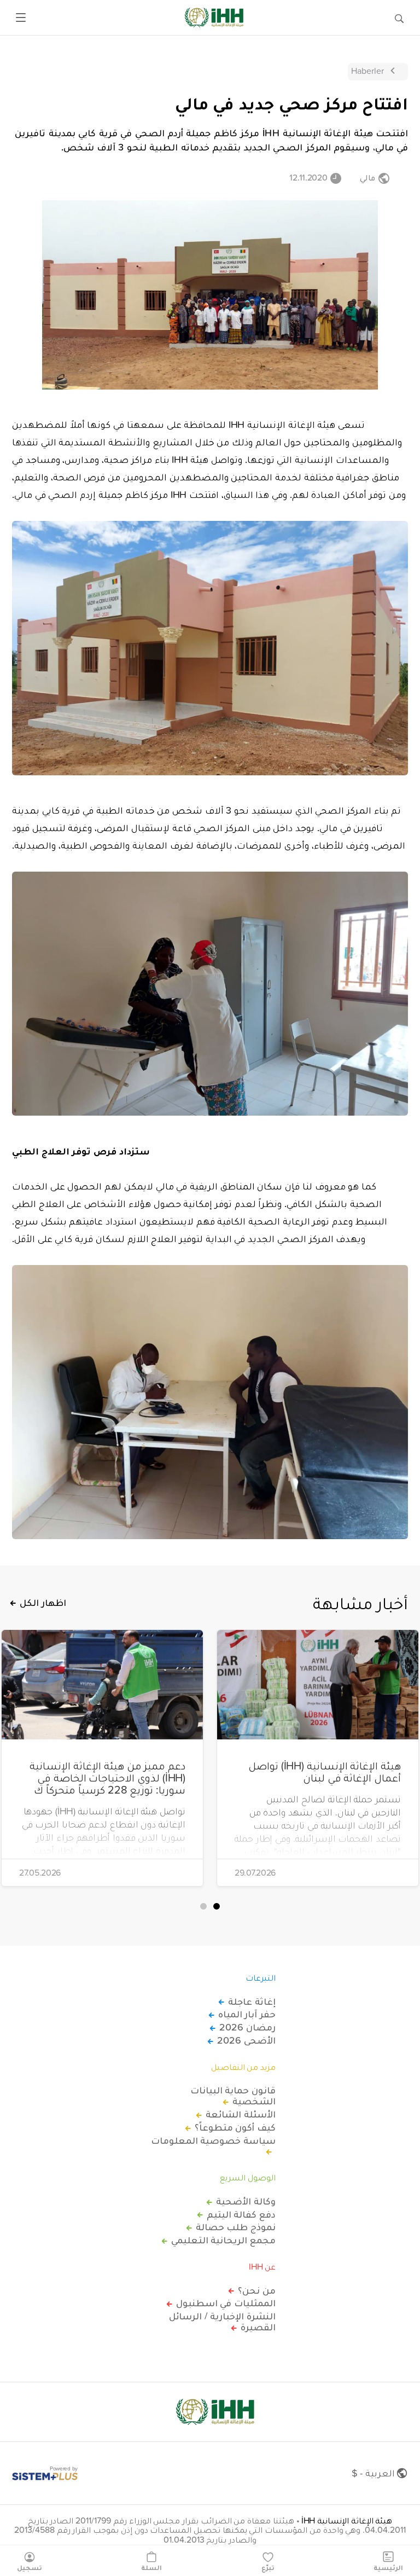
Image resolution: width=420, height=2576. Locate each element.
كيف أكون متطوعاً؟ (235, 2127)
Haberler (367, 71)
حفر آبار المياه (247, 2014)
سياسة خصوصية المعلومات (213, 2141)
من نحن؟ (257, 2290)
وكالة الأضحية (246, 2201)
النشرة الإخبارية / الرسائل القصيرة (222, 2322)
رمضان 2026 (247, 2027)
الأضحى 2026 (246, 2040)
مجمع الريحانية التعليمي (223, 2240)
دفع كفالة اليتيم (241, 2214)
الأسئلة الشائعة (241, 2114)
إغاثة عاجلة (252, 2001)
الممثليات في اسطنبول (226, 2303)
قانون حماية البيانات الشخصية (233, 2096)
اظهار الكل (43, 1603)
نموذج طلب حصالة (236, 2227)
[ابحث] (399, 18)
